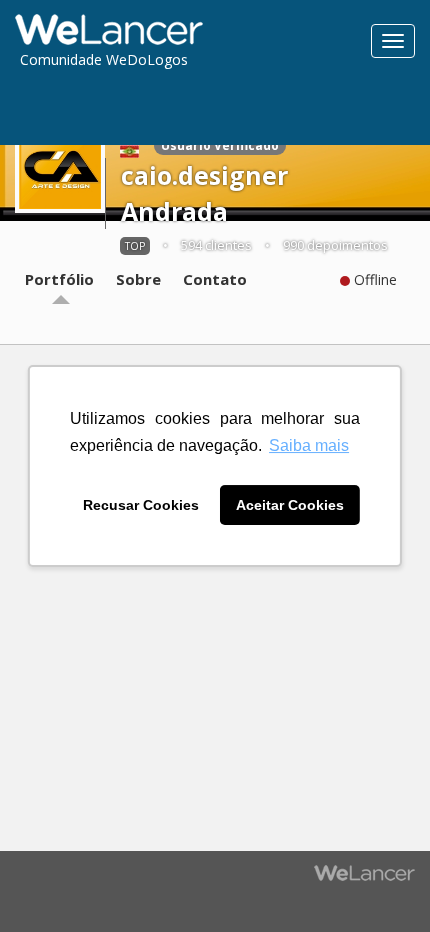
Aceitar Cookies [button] (290, 505)
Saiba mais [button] (309, 445)
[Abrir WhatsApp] (50, 881)
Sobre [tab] (138, 279)
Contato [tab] (215, 279)
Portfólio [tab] (59, 279)
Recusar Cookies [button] (141, 505)
